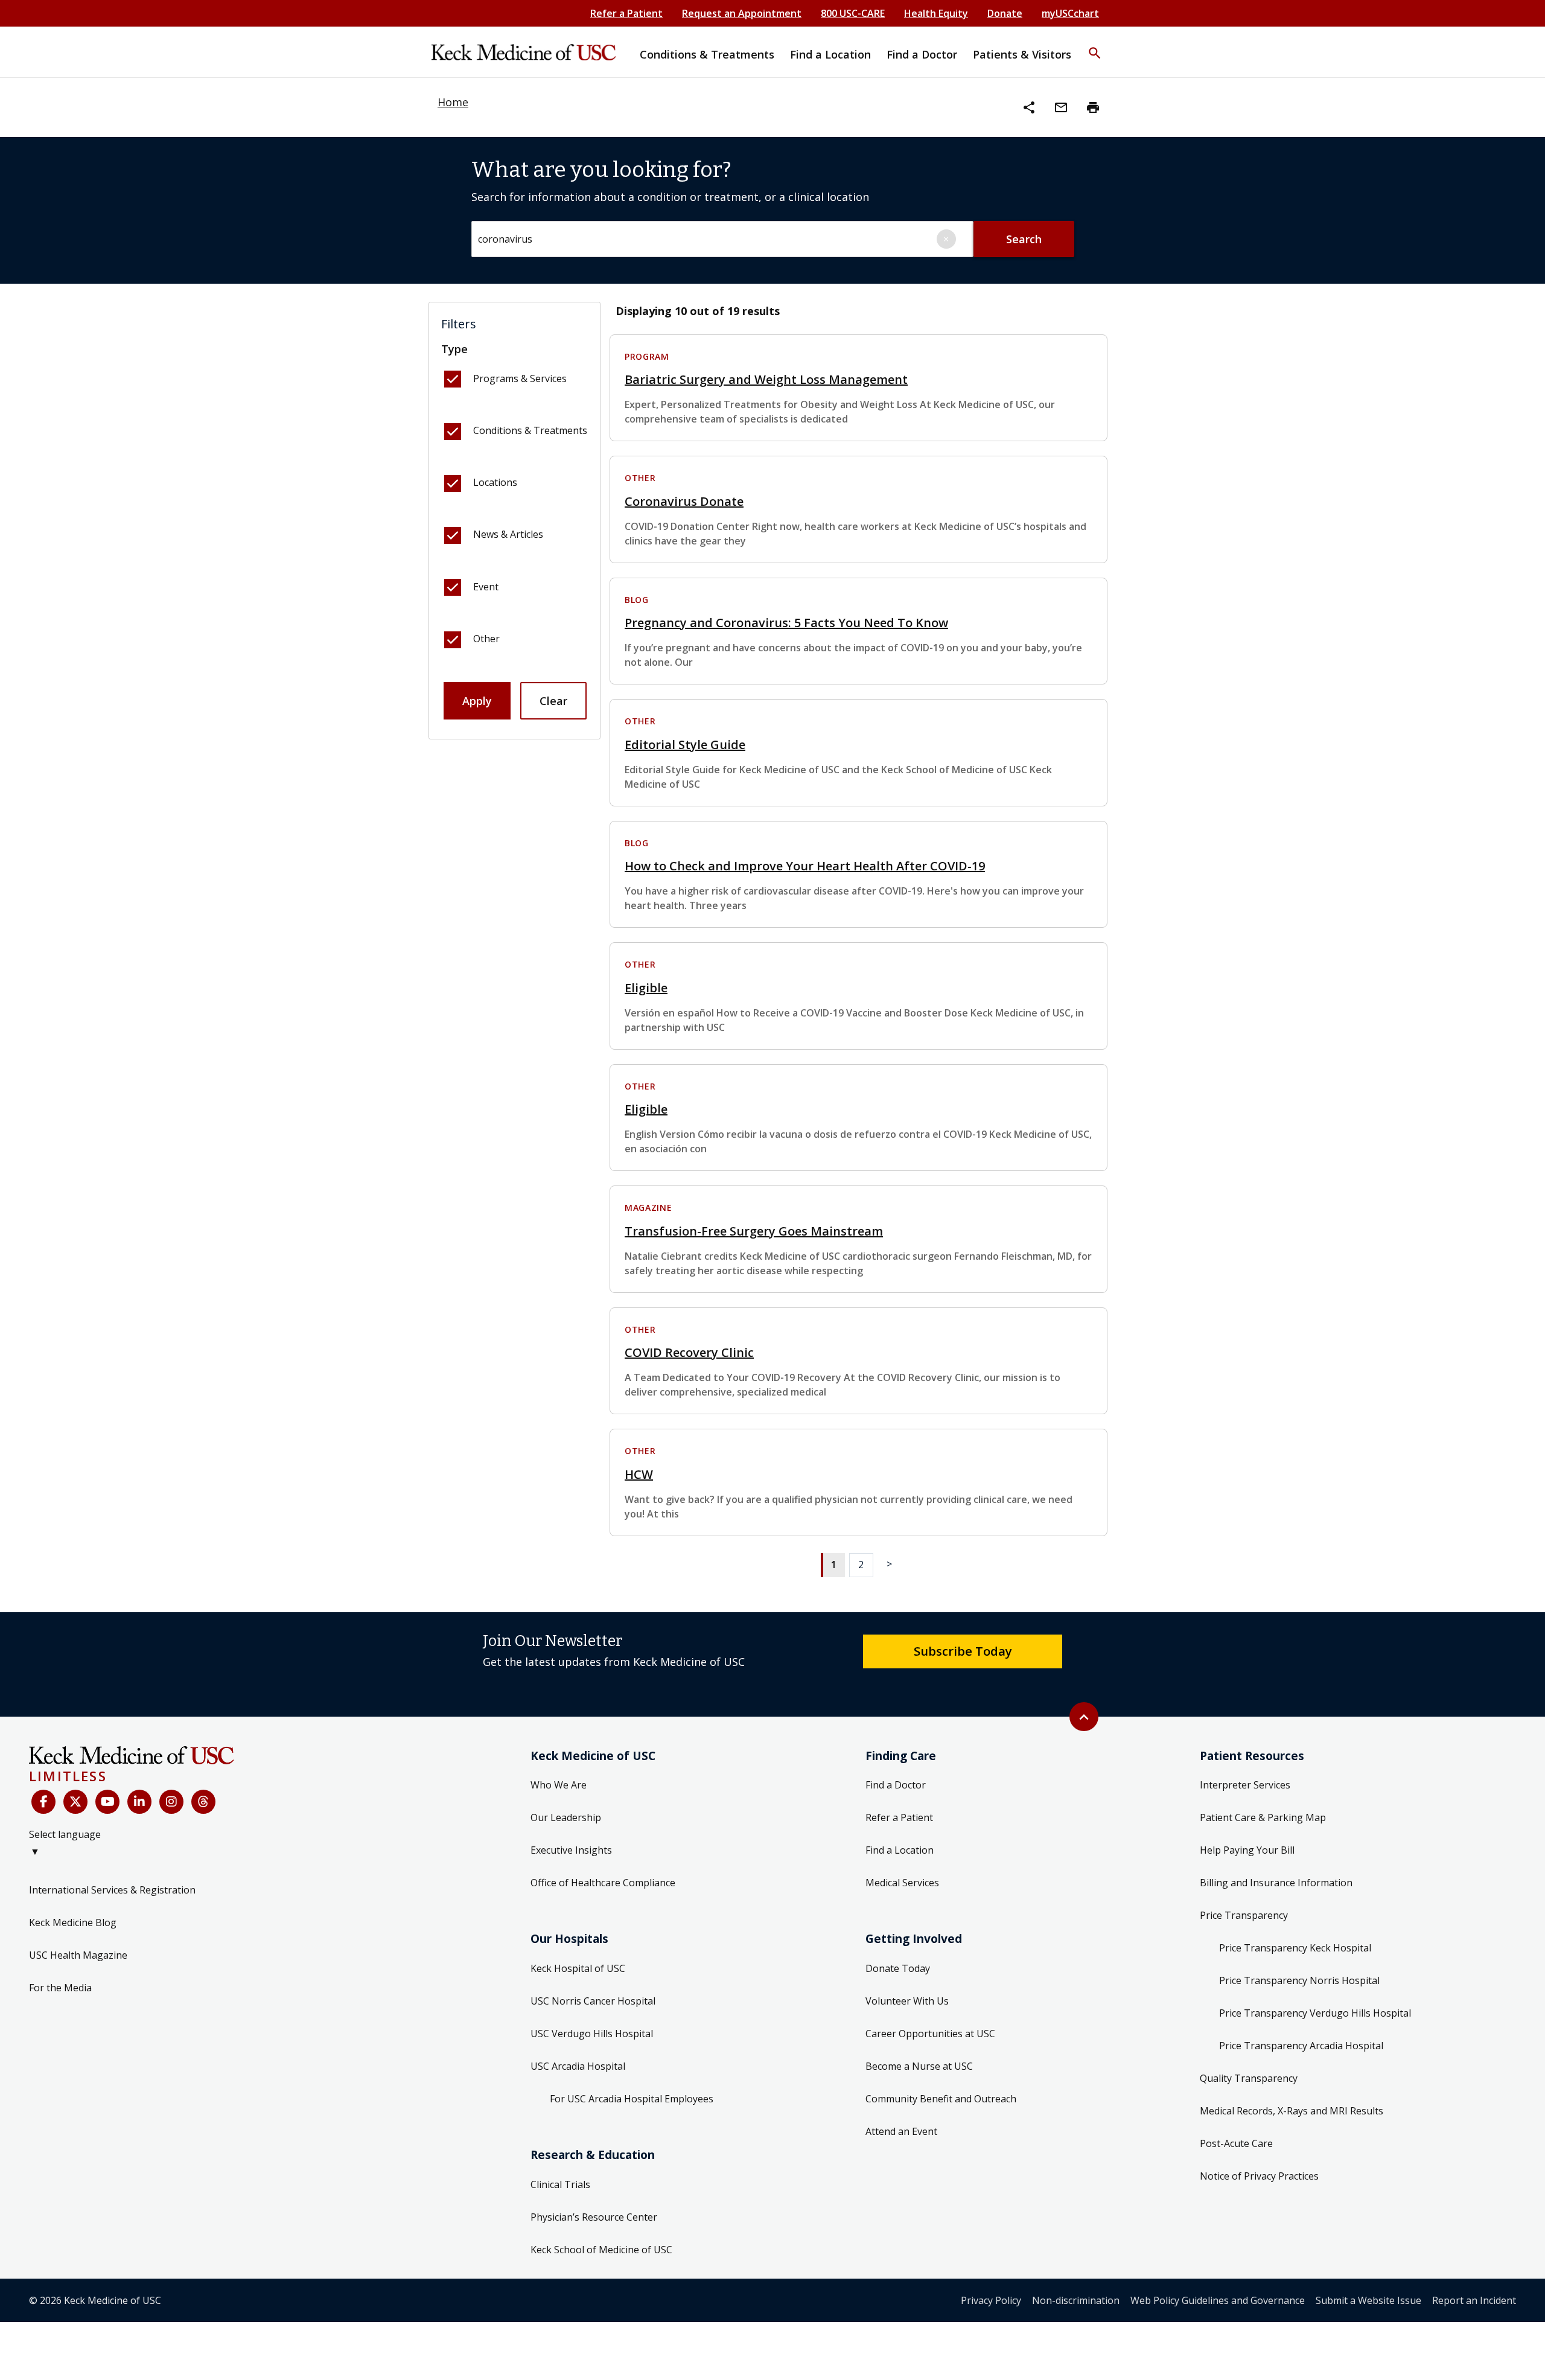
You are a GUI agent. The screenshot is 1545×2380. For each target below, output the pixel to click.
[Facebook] (43, 1802)
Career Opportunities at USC (930, 2034)
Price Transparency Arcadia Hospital (1301, 2046)
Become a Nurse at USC (919, 2066)
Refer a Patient (626, 13)
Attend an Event (901, 2131)
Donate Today (898, 1968)
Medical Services (902, 1883)
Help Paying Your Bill (1247, 1850)
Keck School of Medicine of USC (601, 2250)
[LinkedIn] (139, 1802)
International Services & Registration (112, 1890)
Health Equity (936, 13)
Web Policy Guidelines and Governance (1218, 2300)
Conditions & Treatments (530, 430)
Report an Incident (1474, 2300)
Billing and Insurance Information (1276, 1883)
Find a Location (900, 1850)
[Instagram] (171, 1802)
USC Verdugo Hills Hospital (592, 2034)
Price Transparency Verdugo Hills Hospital (1315, 2013)
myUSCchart (1070, 13)
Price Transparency (1244, 1915)
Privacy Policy (991, 2300)
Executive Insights (571, 1850)
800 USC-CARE (853, 13)
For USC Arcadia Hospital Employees (632, 2099)
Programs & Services (520, 378)
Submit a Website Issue (1368, 2300)
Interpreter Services (1245, 1785)
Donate (1005, 13)
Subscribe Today (963, 1651)
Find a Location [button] (830, 54)
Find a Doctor (896, 1785)
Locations (495, 482)
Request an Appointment (742, 13)
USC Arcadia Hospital (578, 2066)
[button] (1095, 45)
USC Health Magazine (78, 1955)
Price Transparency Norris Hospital (1299, 1980)
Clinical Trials (560, 2184)
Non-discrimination (1076, 2300)
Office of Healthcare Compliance (603, 1883)
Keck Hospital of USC (578, 1968)
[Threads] (203, 1802)
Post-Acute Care (1236, 2143)
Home (453, 102)
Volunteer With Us (907, 2001)
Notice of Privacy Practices (1259, 2176)
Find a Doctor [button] (922, 54)
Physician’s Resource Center (594, 2217)
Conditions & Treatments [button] (707, 54)
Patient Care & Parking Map (1263, 1817)
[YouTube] (107, 1802)
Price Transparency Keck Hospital (1295, 1948)
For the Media (60, 1988)
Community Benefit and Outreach (941, 2099)
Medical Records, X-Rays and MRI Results (1292, 2111)
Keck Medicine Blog (73, 1922)
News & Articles (508, 534)
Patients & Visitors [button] (1022, 54)
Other (486, 639)
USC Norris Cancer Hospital (593, 2001)
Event (486, 587)
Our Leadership (566, 1817)
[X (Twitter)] (75, 1802)
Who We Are (559, 1785)
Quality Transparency (1249, 2078)
